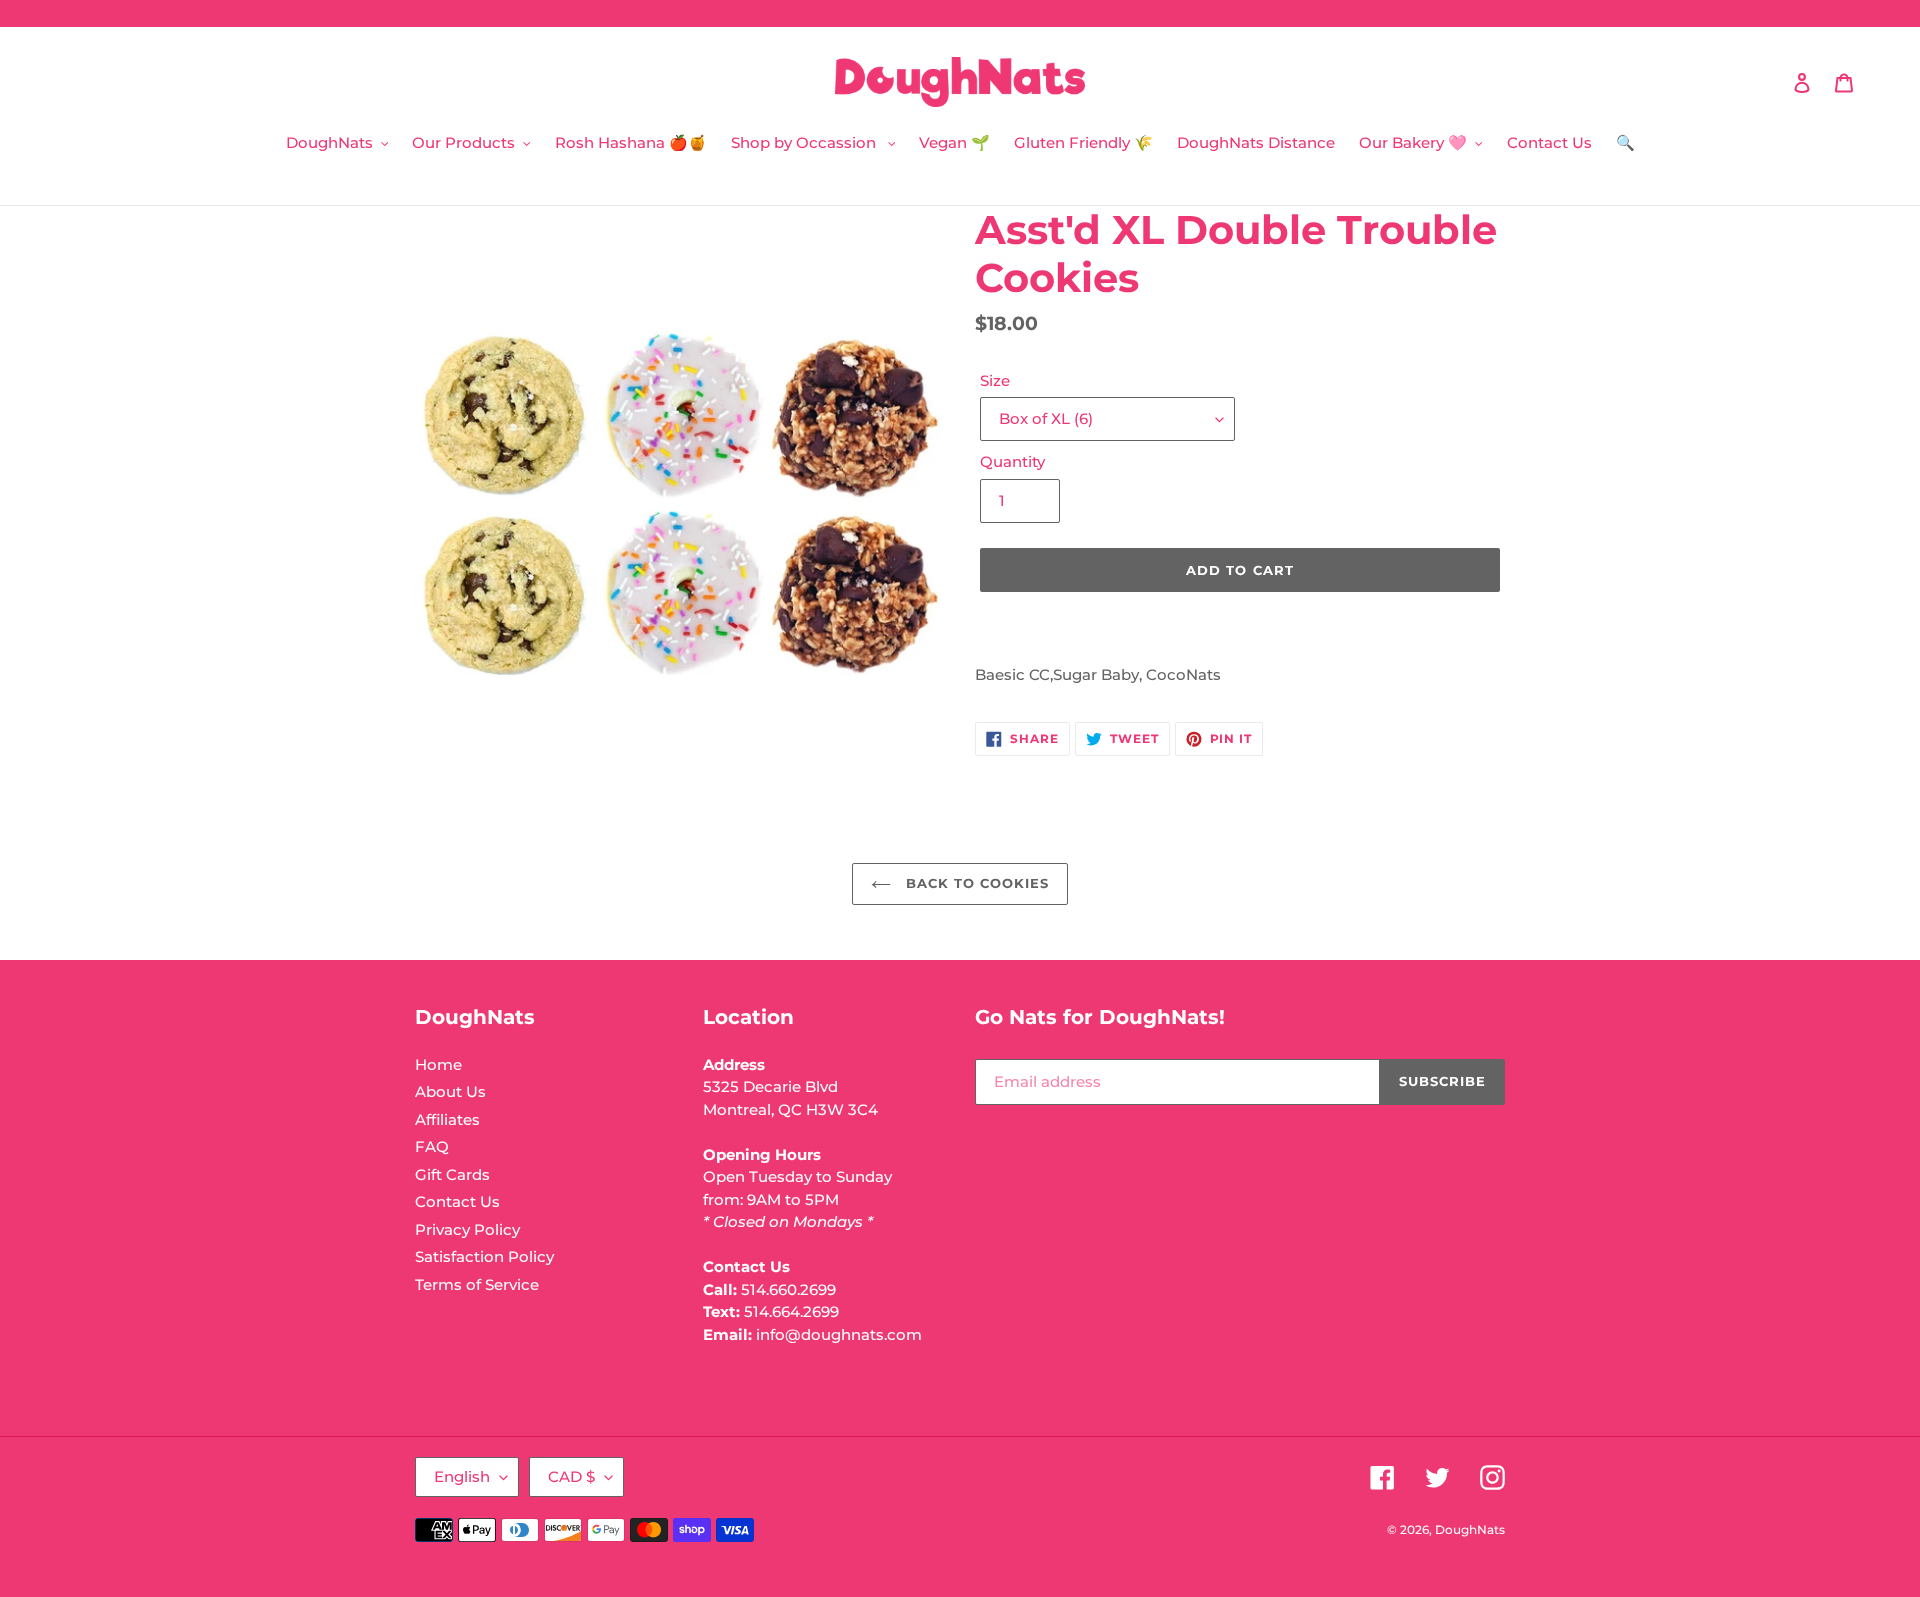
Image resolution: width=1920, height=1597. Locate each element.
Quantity (1012, 461)
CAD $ (571, 1476)
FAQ (432, 1146)
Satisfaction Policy (484, 1256)
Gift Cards (452, 1174)
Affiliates (447, 1119)
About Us (450, 1091)
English (462, 1476)
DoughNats (1470, 1529)
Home (438, 1064)
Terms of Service (477, 1284)
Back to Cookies (975, 883)
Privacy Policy (467, 1229)
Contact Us (457, 1201)
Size (995, 380)
